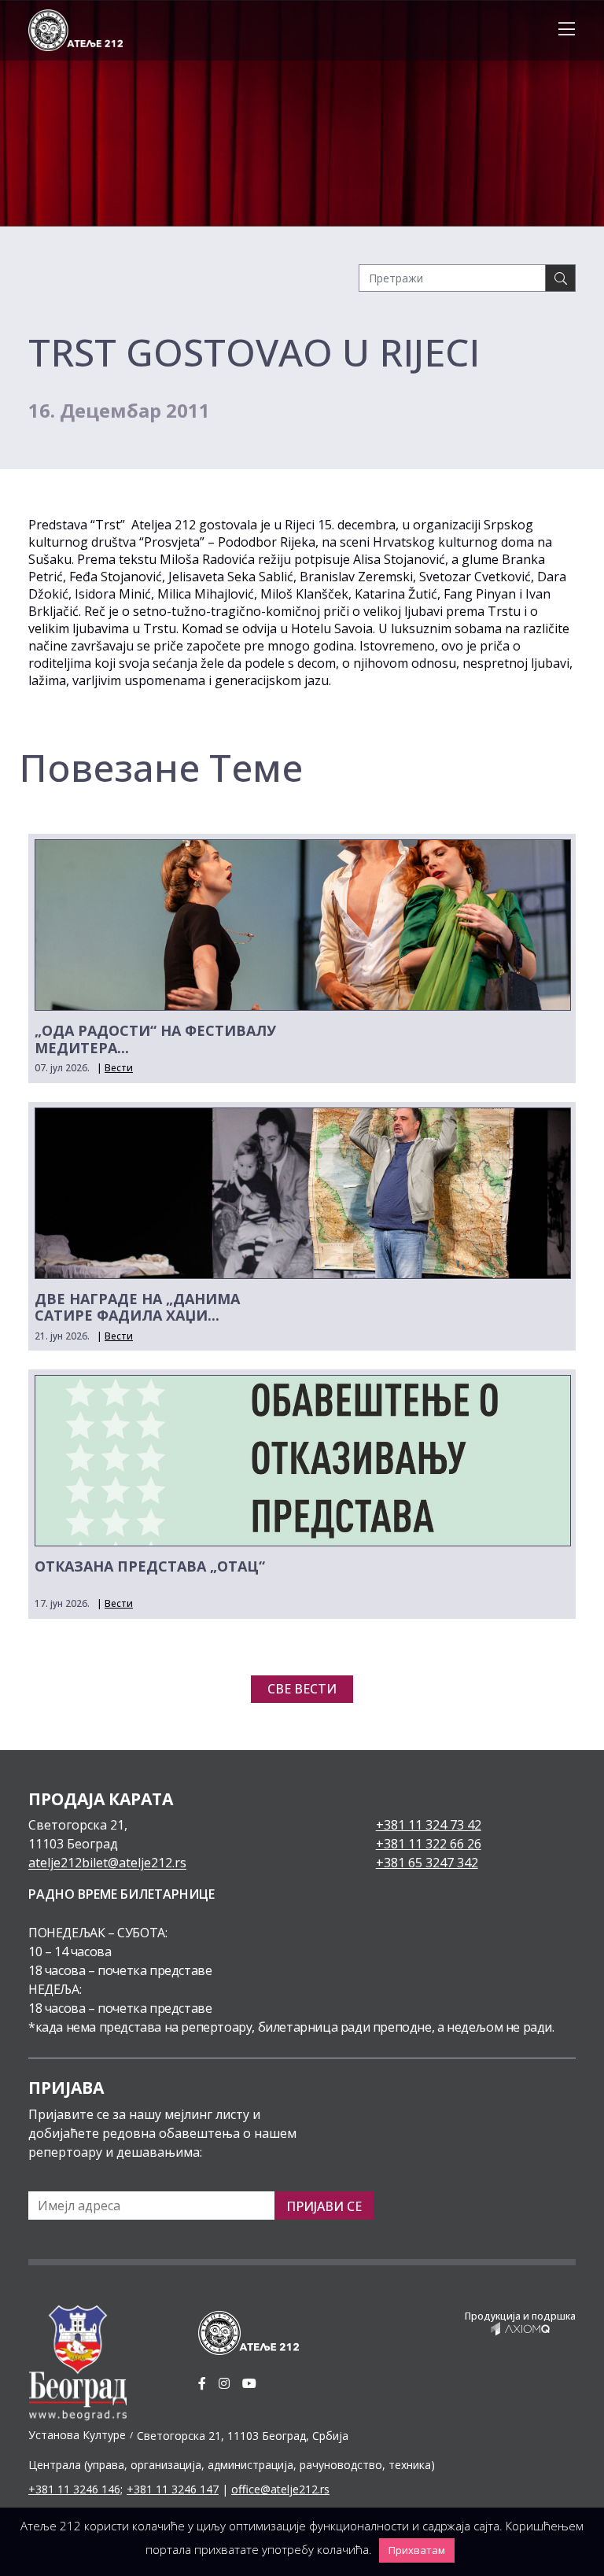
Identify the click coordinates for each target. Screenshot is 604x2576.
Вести (119, 1068)
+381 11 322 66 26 (429, 1844)
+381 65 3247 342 (427, 1863)
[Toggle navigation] (562, 30)
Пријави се (324, 2206)
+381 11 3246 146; (75, 2489)
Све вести (302, 1689)
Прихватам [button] (417, 2550)
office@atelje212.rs (280, 2489)
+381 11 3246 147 (173, 2489)
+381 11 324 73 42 (429, 1825)
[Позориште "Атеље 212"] (75, 29)
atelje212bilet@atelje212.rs (107, 1863)
